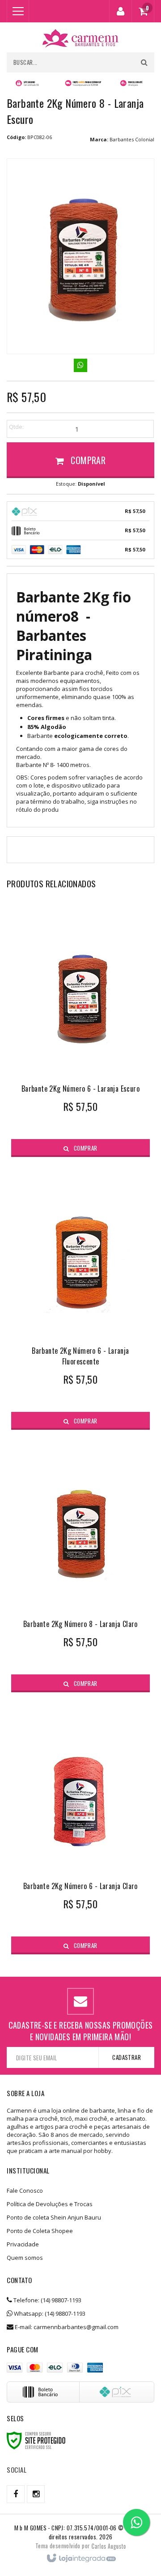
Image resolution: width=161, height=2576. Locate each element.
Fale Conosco (25, 2190)
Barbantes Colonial (132, 139)
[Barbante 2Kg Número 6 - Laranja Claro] (80, 1828)
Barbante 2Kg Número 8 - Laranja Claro (80, 1624)
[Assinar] (126, 2057)
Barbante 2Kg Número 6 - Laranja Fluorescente (80, 1356)
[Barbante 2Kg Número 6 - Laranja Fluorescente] (80, 1298)
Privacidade (23, 2244)
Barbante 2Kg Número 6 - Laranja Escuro (80, 1089)
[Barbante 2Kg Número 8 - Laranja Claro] (80, 1566)
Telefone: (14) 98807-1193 (47, 2300)
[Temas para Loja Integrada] (109, 2546)
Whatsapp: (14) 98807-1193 (49, 2313)
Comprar (87, 460)
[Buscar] (144, 62)
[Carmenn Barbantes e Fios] (80, 37)
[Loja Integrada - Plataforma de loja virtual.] (81, 2559)
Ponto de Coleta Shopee (40, 2231)
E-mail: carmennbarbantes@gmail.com (66, 2327)
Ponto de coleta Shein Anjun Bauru (54, 2217)
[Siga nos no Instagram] (36, 2494)
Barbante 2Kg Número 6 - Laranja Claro (80, 1886)
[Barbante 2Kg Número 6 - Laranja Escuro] (80, 1030)
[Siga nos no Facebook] (16, 2494)
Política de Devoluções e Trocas (50, 2204)
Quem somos (25, 2258)
